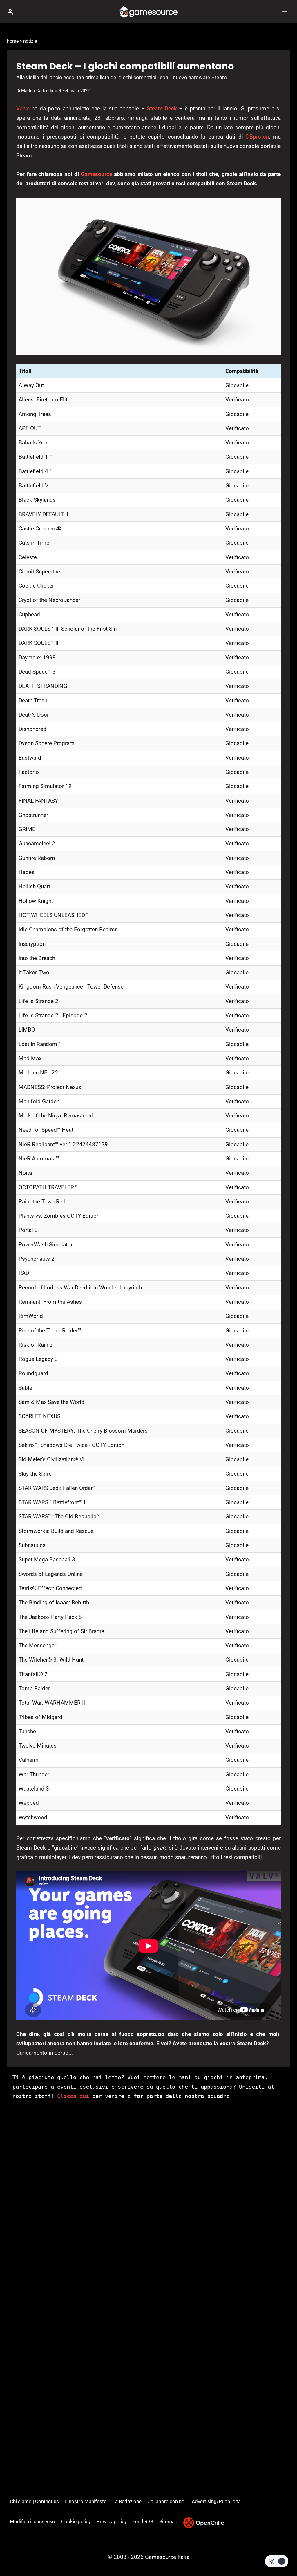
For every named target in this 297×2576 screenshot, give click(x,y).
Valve (23, 108)
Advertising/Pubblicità (216, 2501)
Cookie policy (76, 2521)
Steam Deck (162, 108)
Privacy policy (112, 2521)
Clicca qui (73, 2096)
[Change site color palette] (277, 2561)
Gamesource (97, 174)
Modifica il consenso (32, 2521)
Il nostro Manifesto (86, 2501)
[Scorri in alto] (283, 2554)
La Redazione (127, 2501)
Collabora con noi (166, 2501)
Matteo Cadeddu (37, 91)
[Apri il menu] (285, 11)
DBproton (257, 137)
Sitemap (168, 2521)
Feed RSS (143, 2521)
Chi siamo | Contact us (34, 2501)
